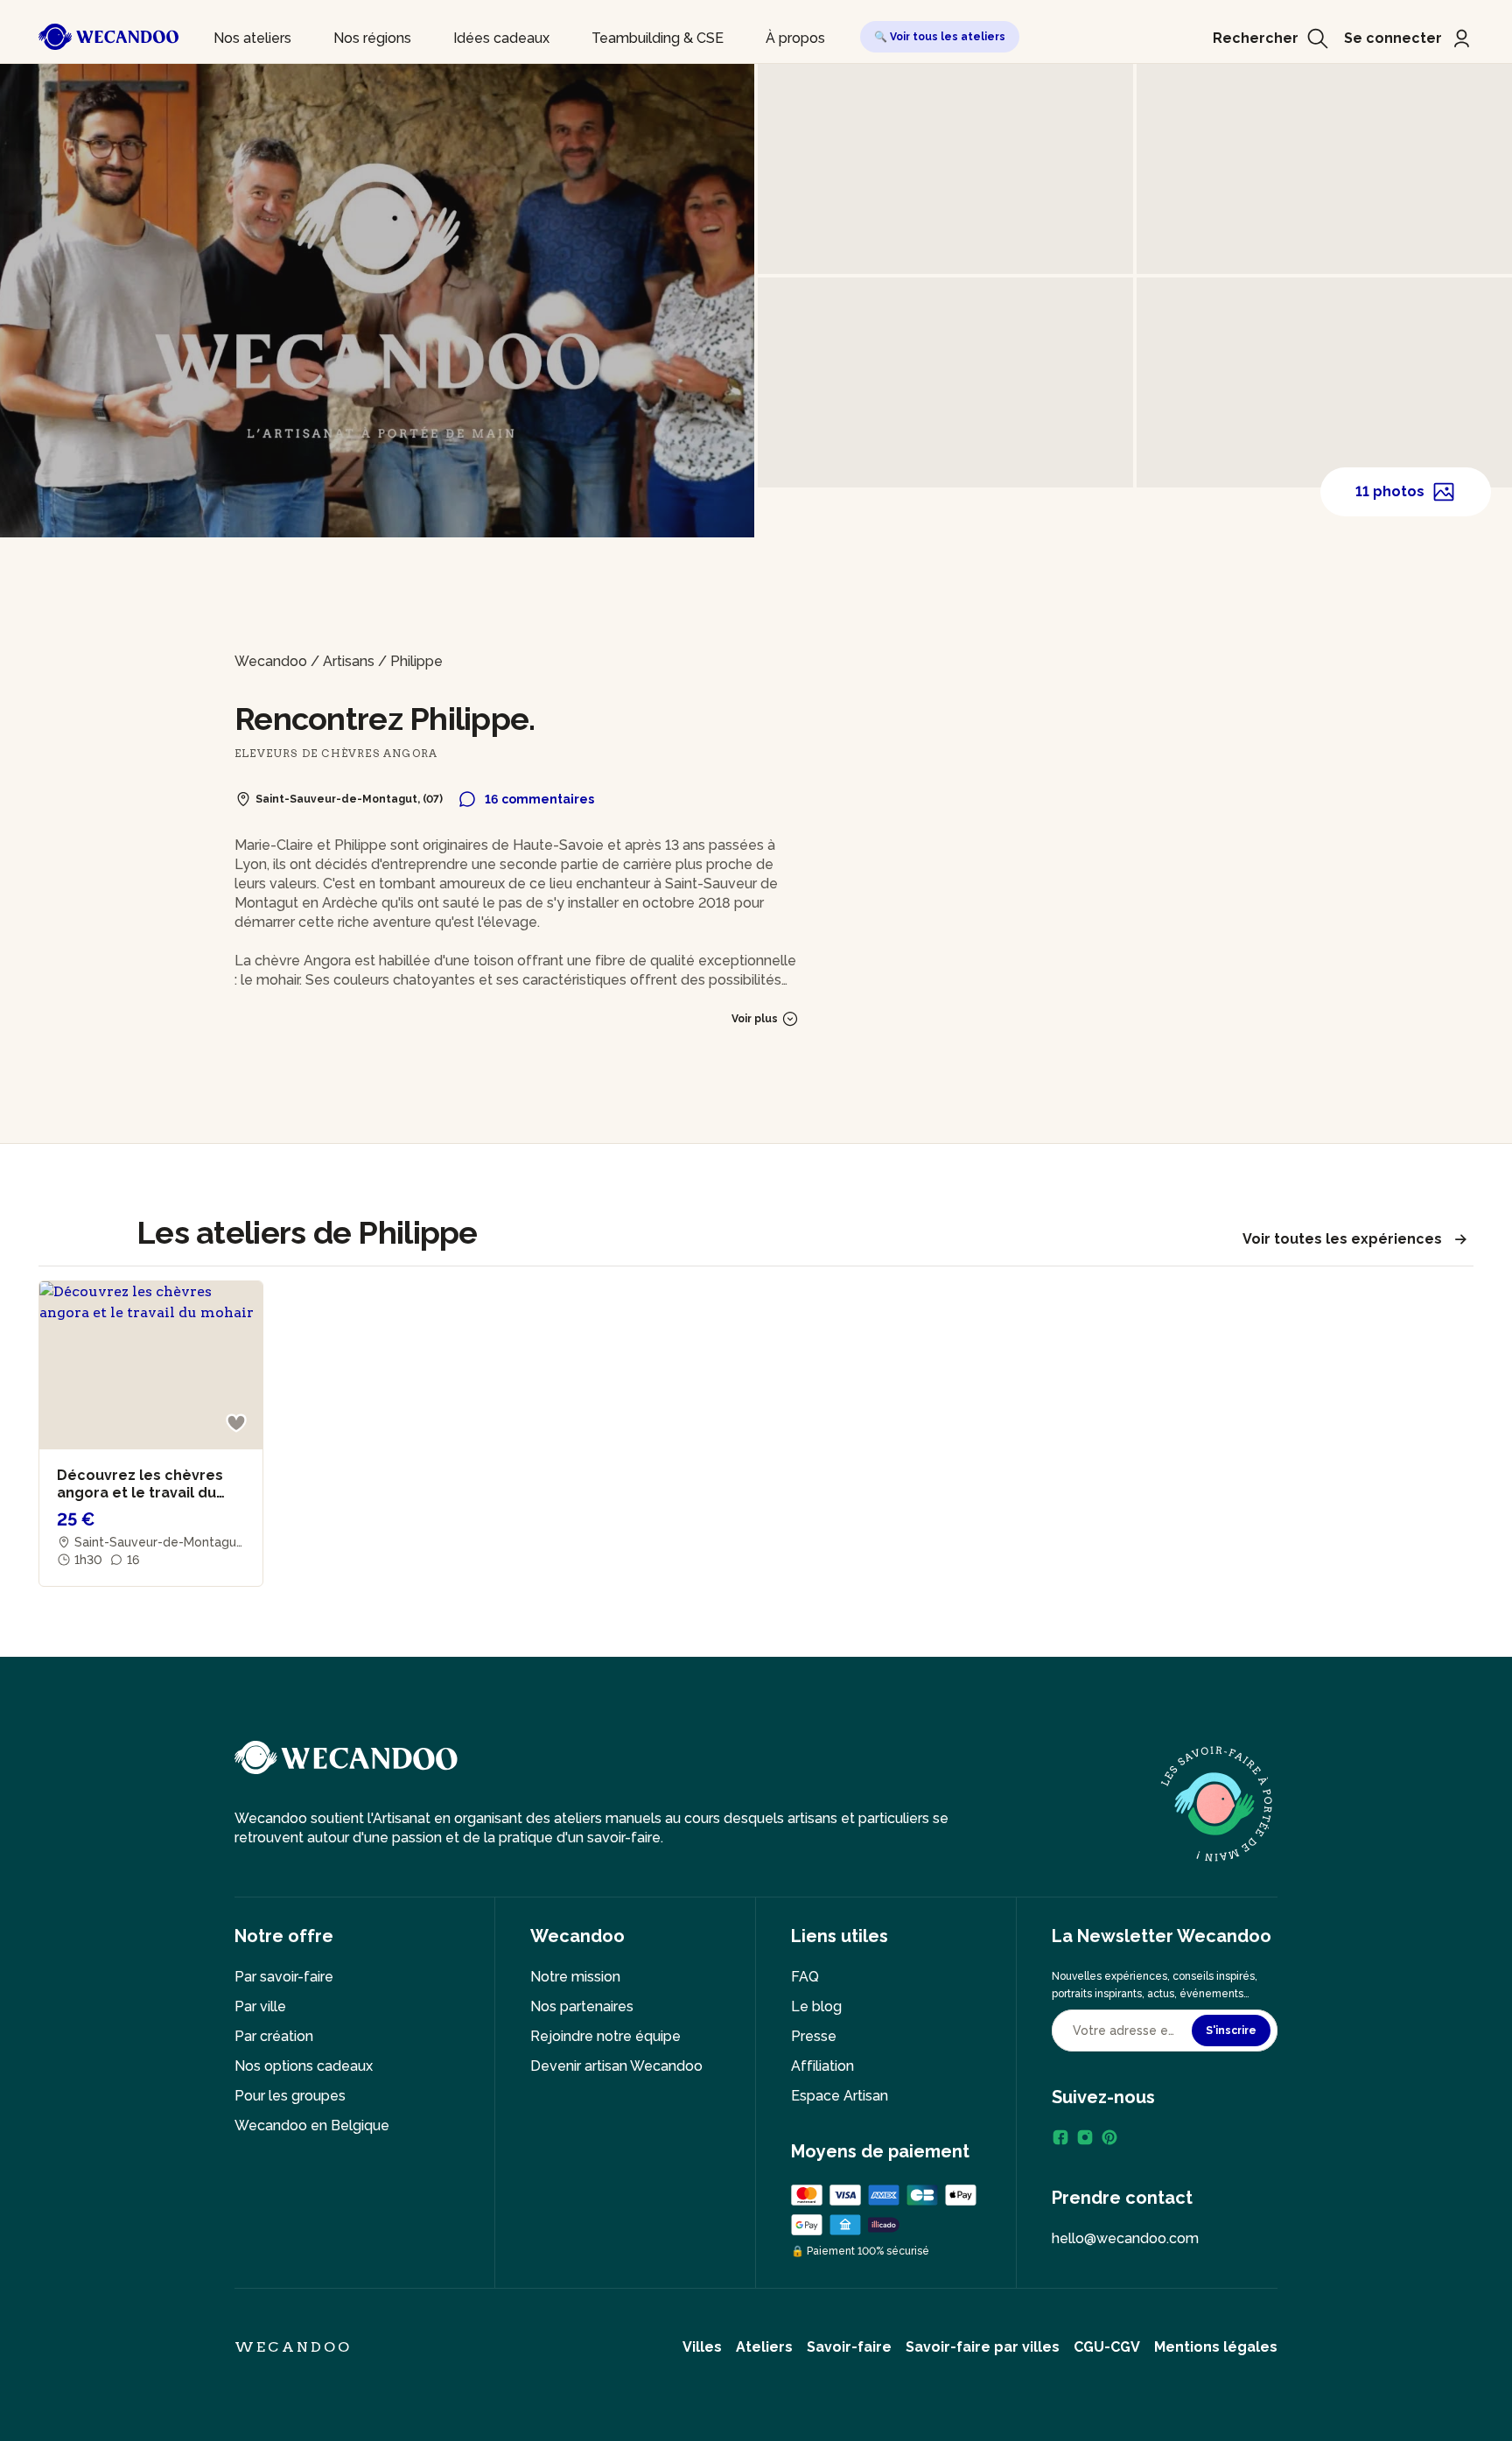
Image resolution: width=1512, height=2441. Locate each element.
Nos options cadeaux (304, 2066)
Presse (814, 2036)
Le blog (816, 2006)
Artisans (349, 661)
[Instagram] (1085, 2137)
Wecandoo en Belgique (312, 2125)
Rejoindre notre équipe (605, 2036)
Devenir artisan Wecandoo (616, 2066)
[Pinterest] (1109, 2137)
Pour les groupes (290, 2096)
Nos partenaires (582, 2006)
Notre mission (575, 1977)
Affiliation (822, 2066)
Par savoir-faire (284, 1977)
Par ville (260, 2006)
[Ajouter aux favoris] (236, 1423)
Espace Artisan (840, 2096)
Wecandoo (271, 661)
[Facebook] (1060, 2137)
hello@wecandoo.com (1125, 2238)
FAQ (805, 1977)
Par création (274, 2036)
